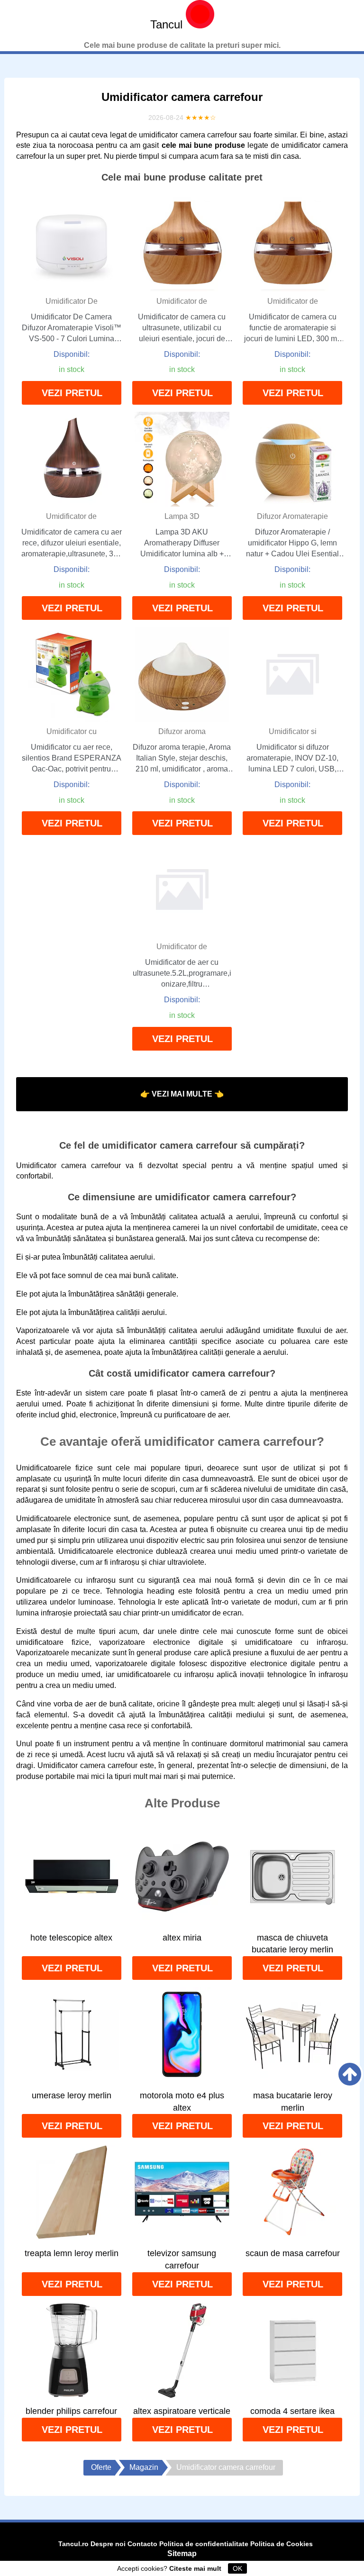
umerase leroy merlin (72, 2095)
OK (237, 2568)
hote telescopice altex (71, 1938)
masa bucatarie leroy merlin (293, 2102)
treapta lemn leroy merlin (72, 2253)
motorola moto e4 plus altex (182, 2102)
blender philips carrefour (71, 2411)
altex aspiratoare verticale (182, 2411)
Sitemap (182, 2553)
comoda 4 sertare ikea (292, 2411)
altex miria (182, 1938)
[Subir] (350, 2074)
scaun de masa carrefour (293, 2253)
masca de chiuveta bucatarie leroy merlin (292, 1944)
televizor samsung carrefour (182, 2259)
